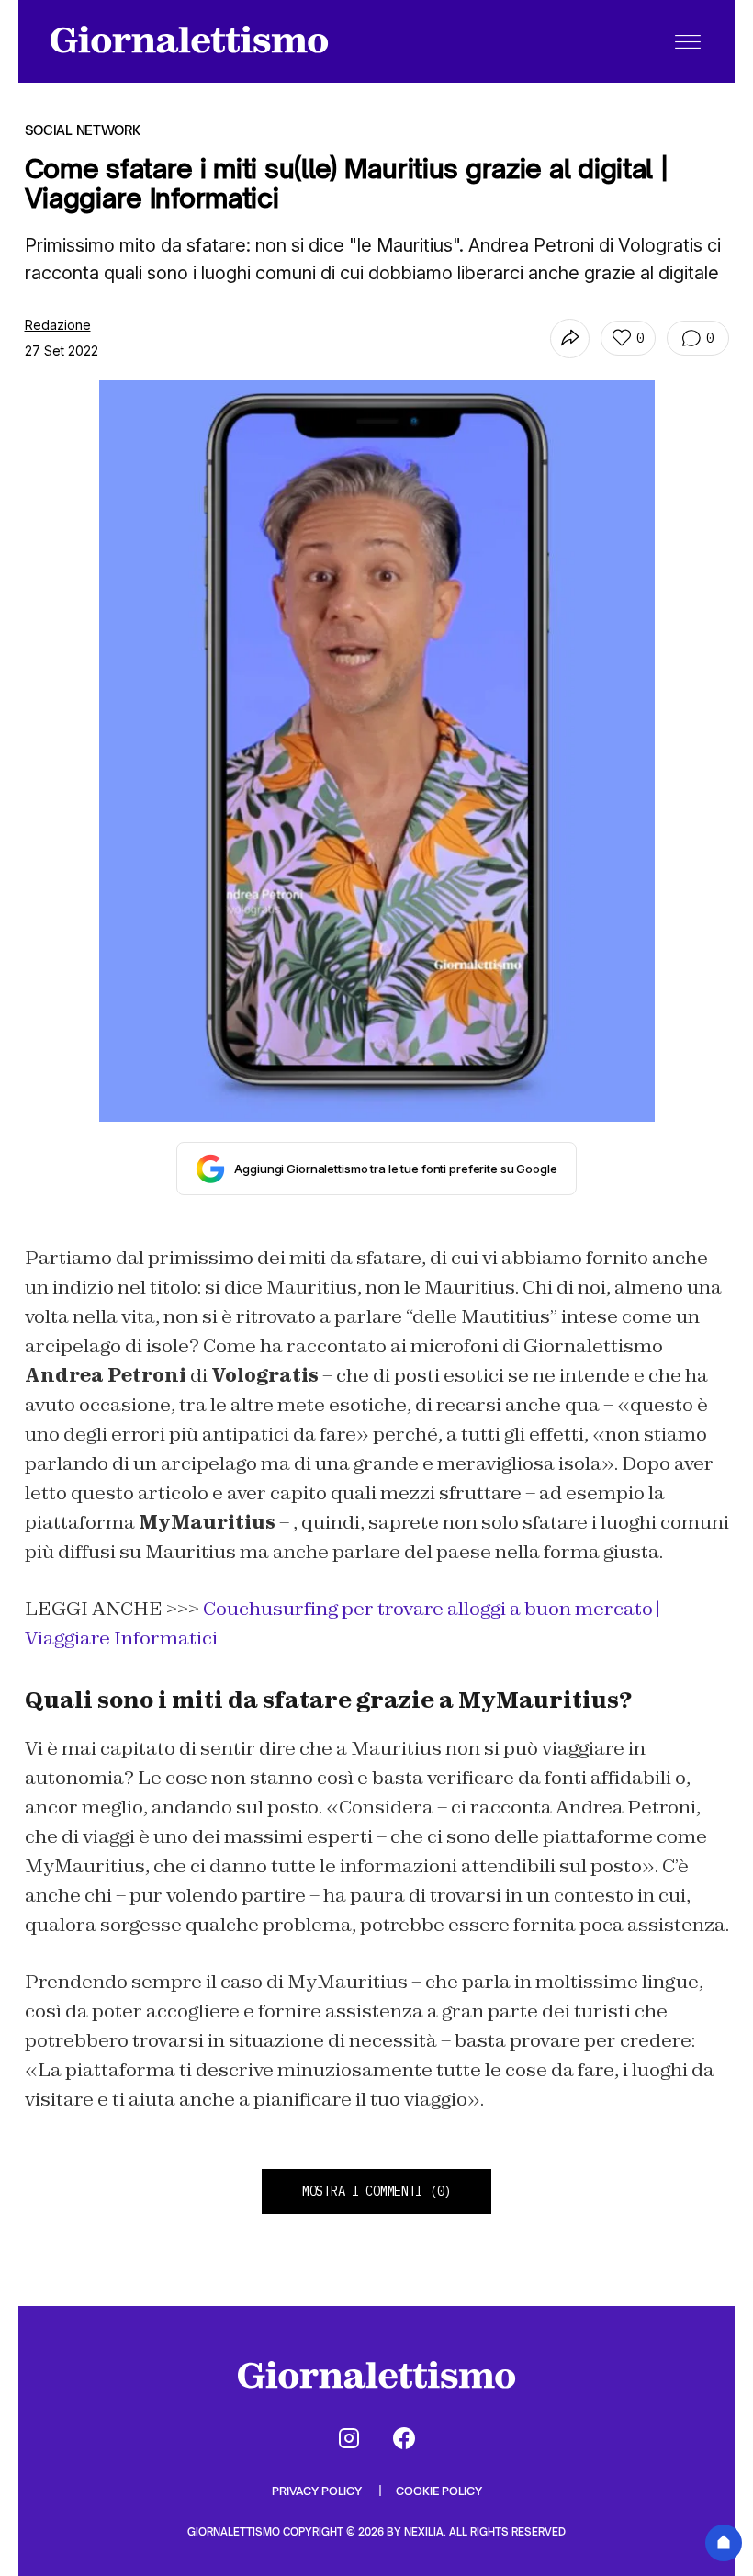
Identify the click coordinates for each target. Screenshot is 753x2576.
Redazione (58, 325)
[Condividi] (570, 339)
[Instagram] (349, 2438)
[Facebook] (404, 2438)
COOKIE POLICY (439, 2491)
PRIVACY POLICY (318, 2491)
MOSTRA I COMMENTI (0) (376, 2191)
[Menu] (688, 41)
